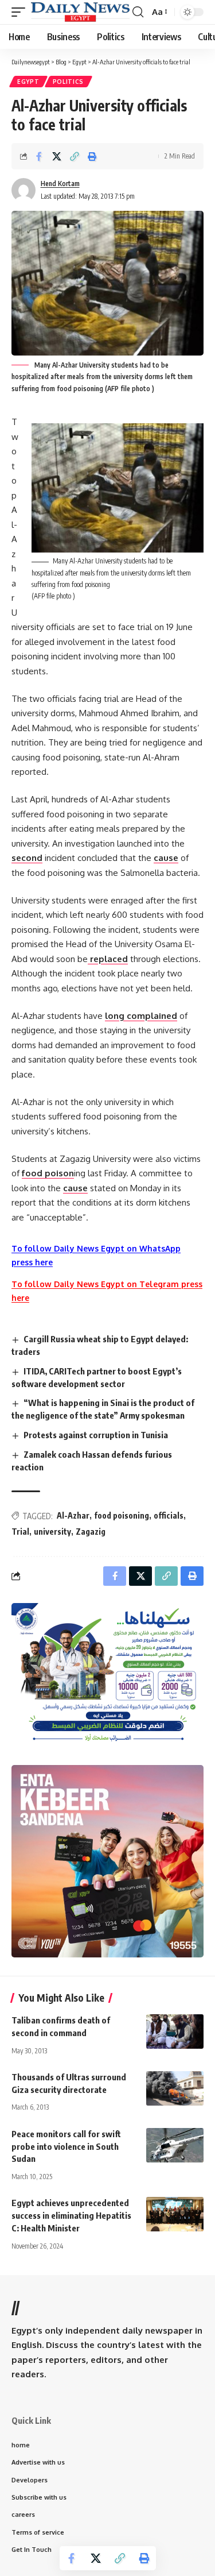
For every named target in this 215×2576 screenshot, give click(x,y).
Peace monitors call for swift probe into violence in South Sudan (66, 2146)
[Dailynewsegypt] (80, 12)
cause (166, 858)
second (27, 858)
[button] (21, 12)
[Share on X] (57, 156)
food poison (48, 1173)
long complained (141, 1016)
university (52, 1532)
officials (169, 1515)
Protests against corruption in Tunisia (96, 1435)
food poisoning (122, 1515)
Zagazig (91, 1532)
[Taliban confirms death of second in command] (175, 2032)
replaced (108, 959)
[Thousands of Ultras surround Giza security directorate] (175, 2088)
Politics (69, 82)
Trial (20, 1532)
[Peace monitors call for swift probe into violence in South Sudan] (175, 2145)
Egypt (28, 82)
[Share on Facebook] (39, 156)
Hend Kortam (60, 184)
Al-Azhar (73, 1515)
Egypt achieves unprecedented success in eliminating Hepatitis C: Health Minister (71, 2215)
